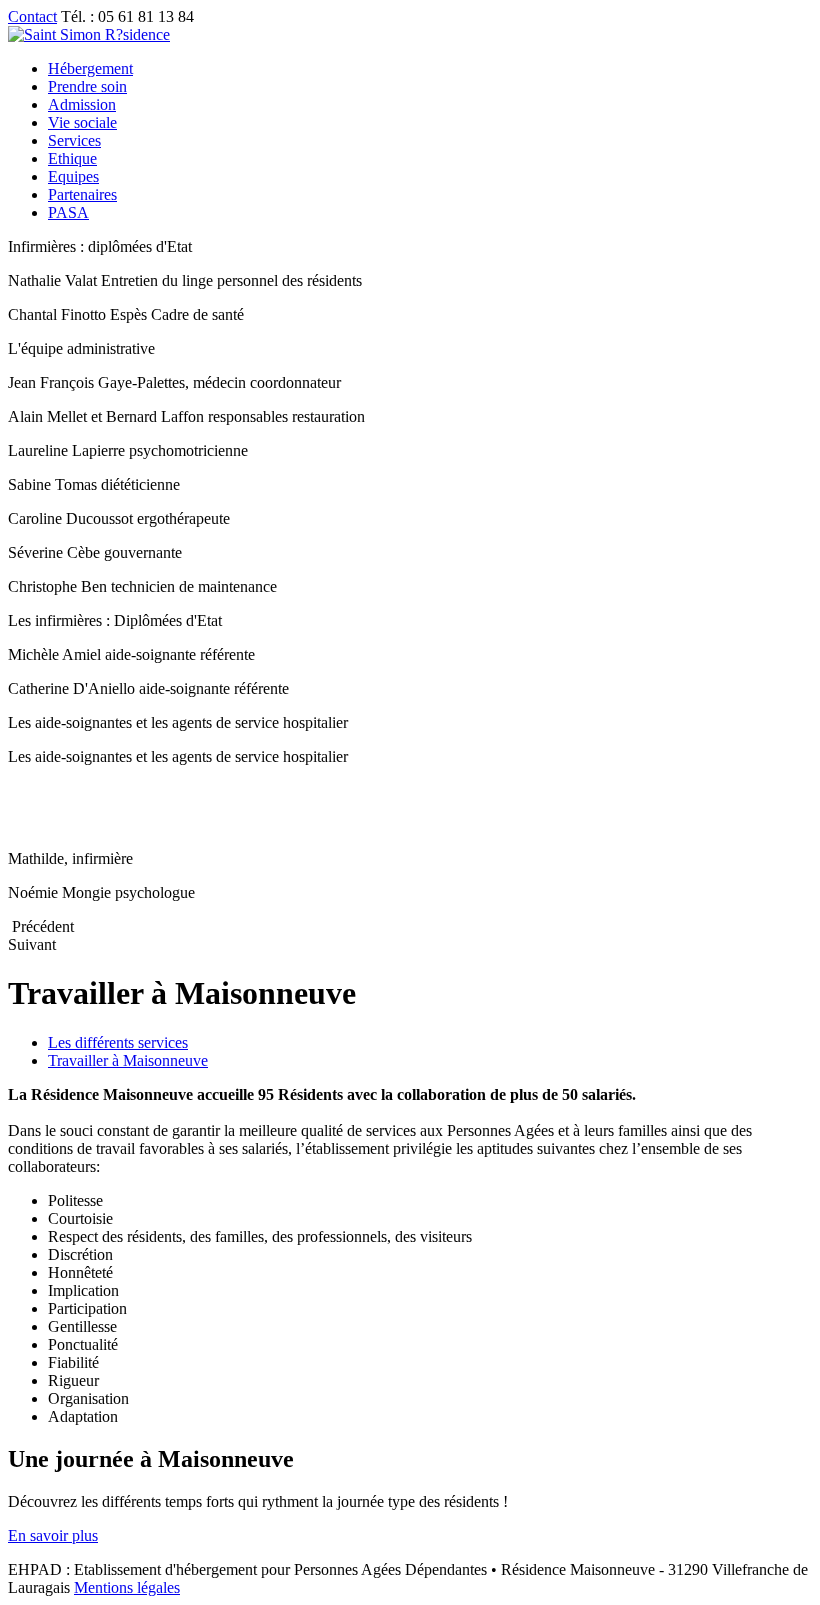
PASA (68, 212)
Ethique (72, 158)
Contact (32, 16)
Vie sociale (82, 122)
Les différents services (118, 1042)
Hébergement (90, 68)
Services (74, 140)
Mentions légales (127, 1587)
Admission (82, 104)
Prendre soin (87, 86)
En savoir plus (53, 1535)
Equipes (73, 176)
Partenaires (82, 194)
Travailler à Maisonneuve (128, 1060)
